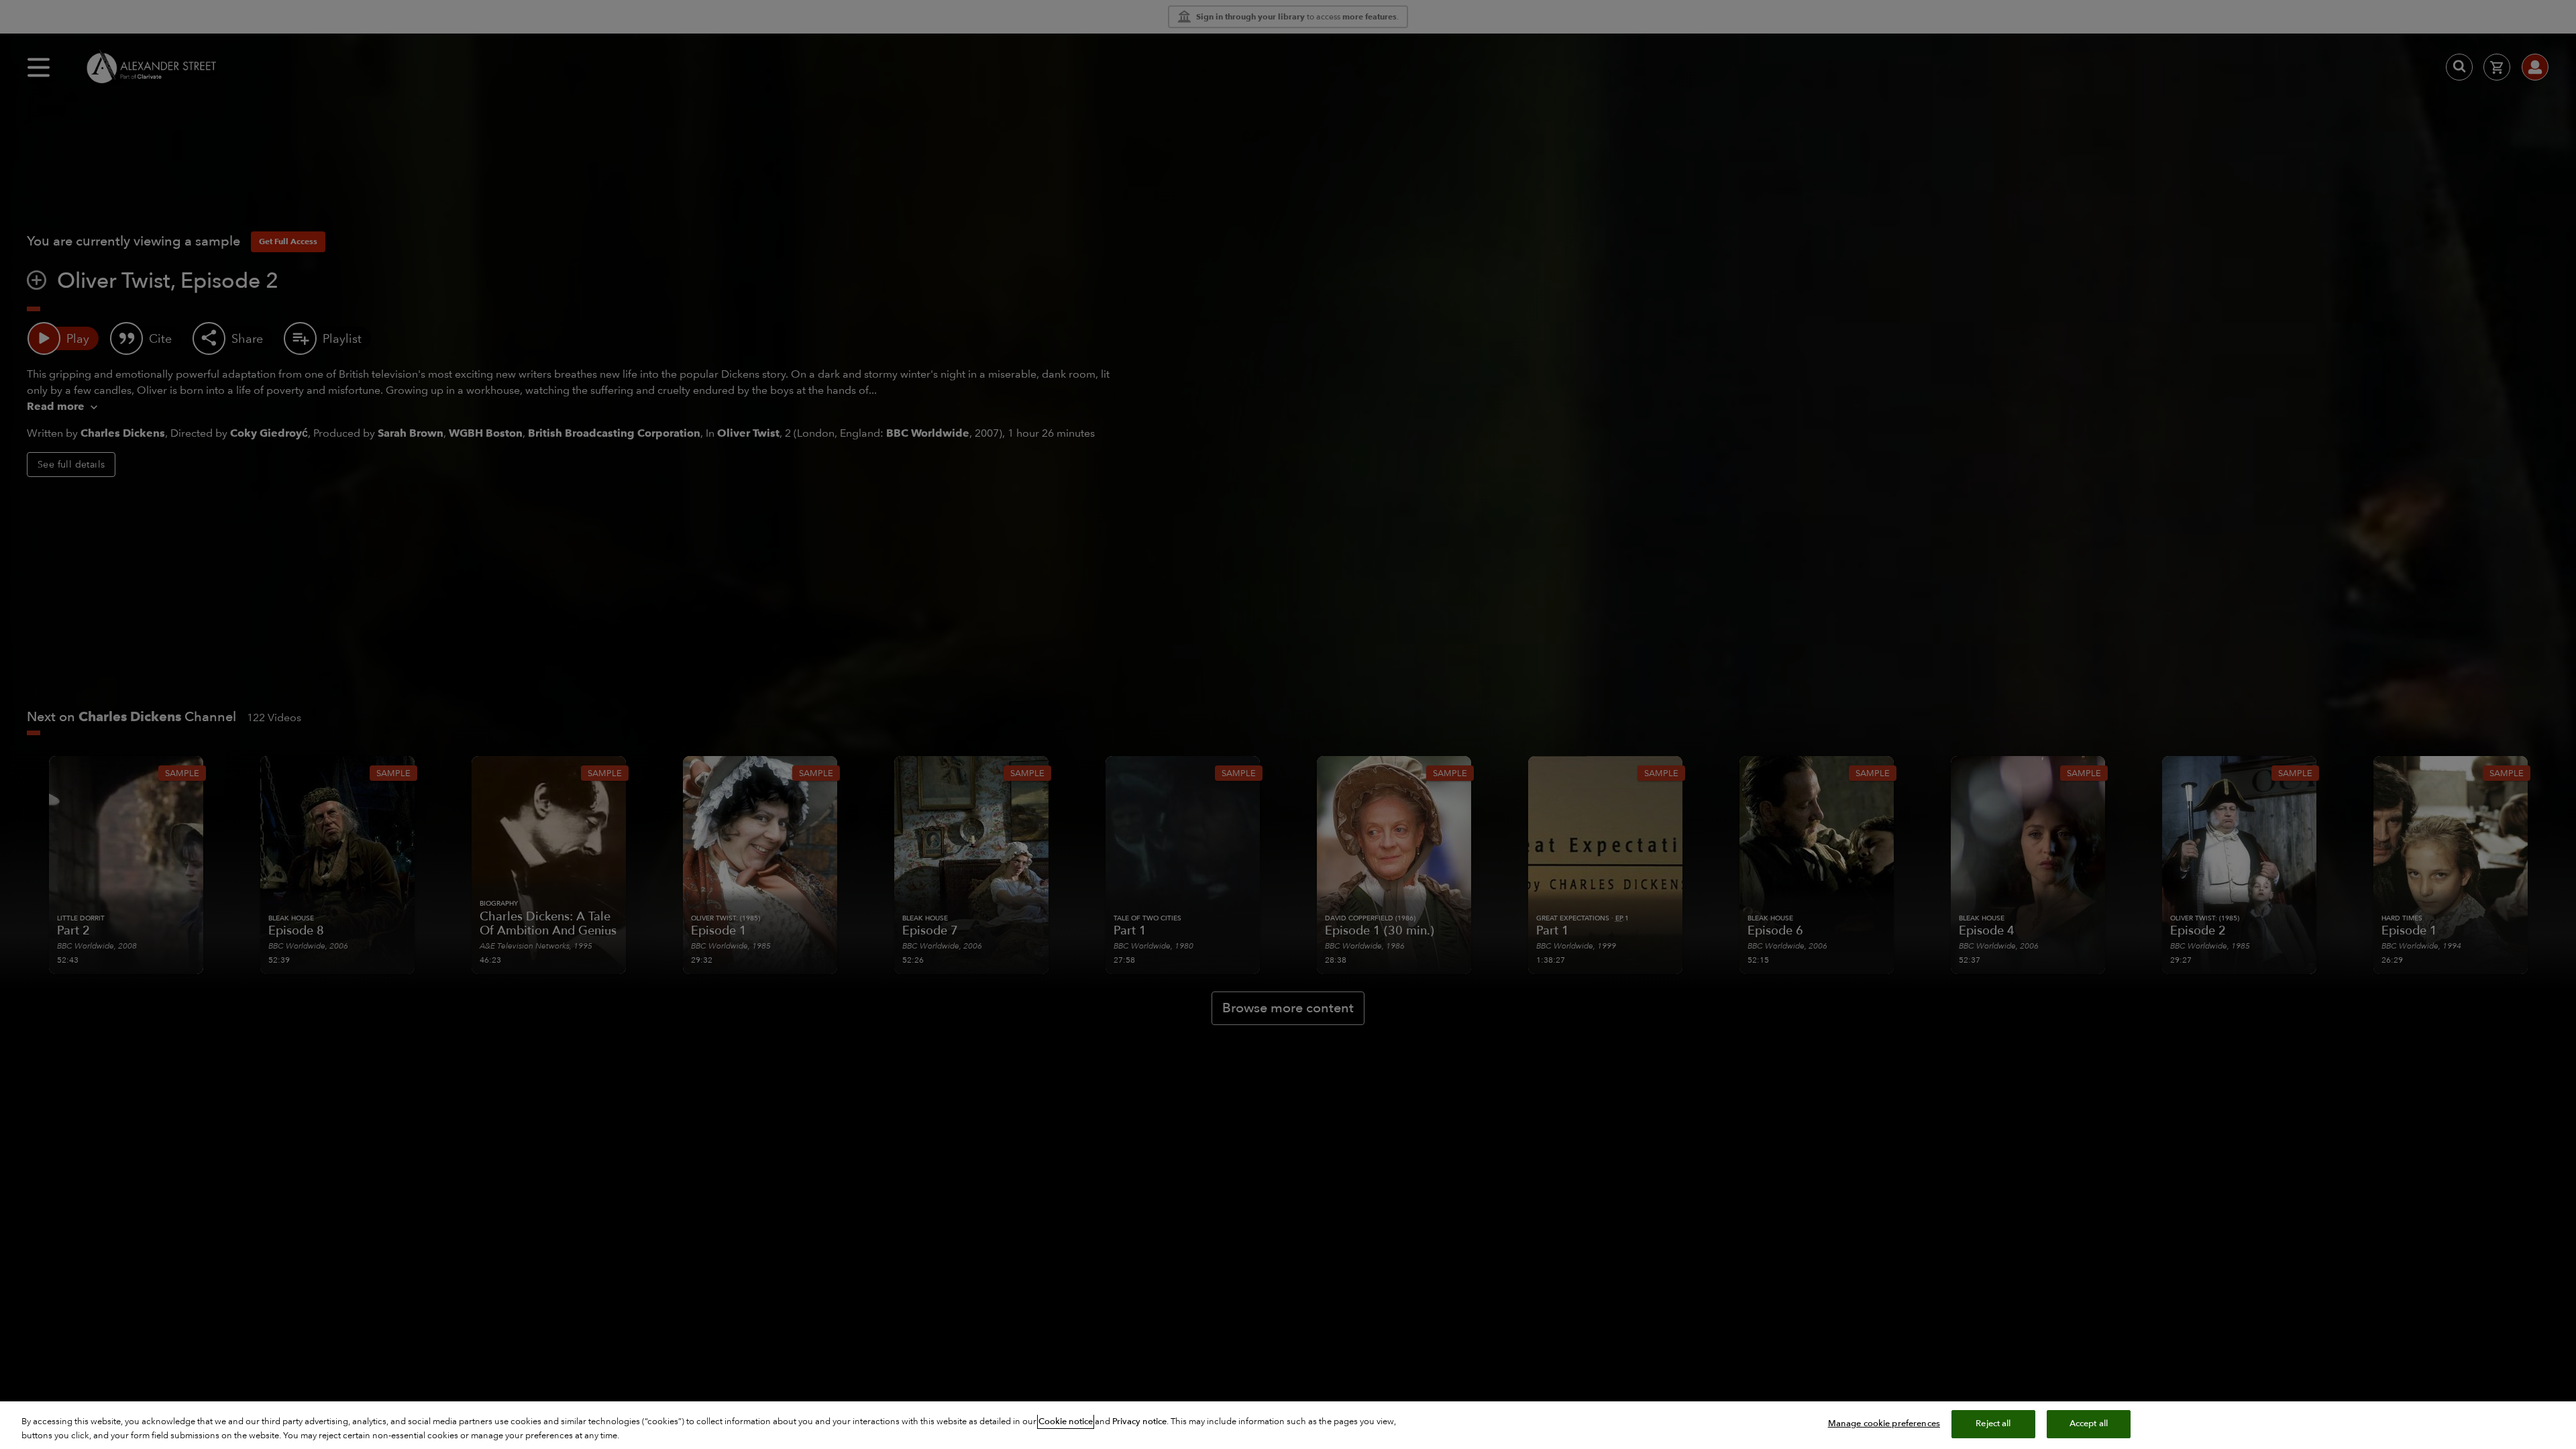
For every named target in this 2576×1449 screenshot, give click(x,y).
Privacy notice (1139, 1421)
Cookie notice (1066, 1421)
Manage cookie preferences (1884, 1424)
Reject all (1993, 1424)
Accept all (2089, 1424)
